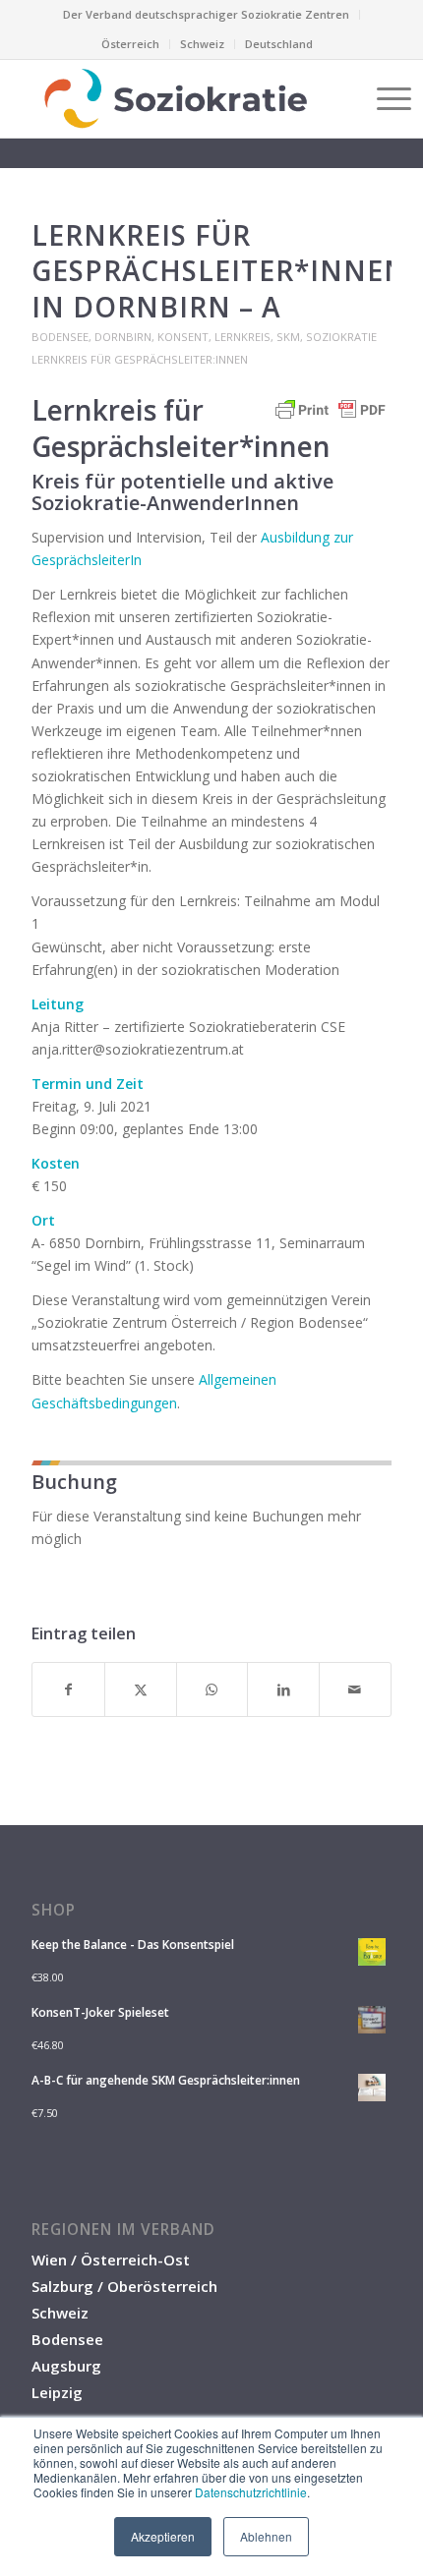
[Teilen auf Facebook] (68, 1689)
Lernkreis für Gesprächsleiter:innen (140, 359)
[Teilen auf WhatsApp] (212, 1689)
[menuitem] (207, 15)
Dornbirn (123, 337)
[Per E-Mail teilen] (355, 1689)
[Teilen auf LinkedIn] (283, 1689)
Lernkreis (242, 337)
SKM (288, 337)
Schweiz (202, 44)
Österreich (130, 44)
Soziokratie (341, 337)
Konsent (183, 337)
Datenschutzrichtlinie (251, 2492)
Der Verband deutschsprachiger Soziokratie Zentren (206, 14)
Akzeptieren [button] (163, 2536)
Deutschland (279, 44)
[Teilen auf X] (141, 1689)
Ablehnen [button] (266, 2536)
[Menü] (384, 98)
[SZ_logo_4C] (175, 98)
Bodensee (60, 337)
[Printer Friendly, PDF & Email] (331, 419)
